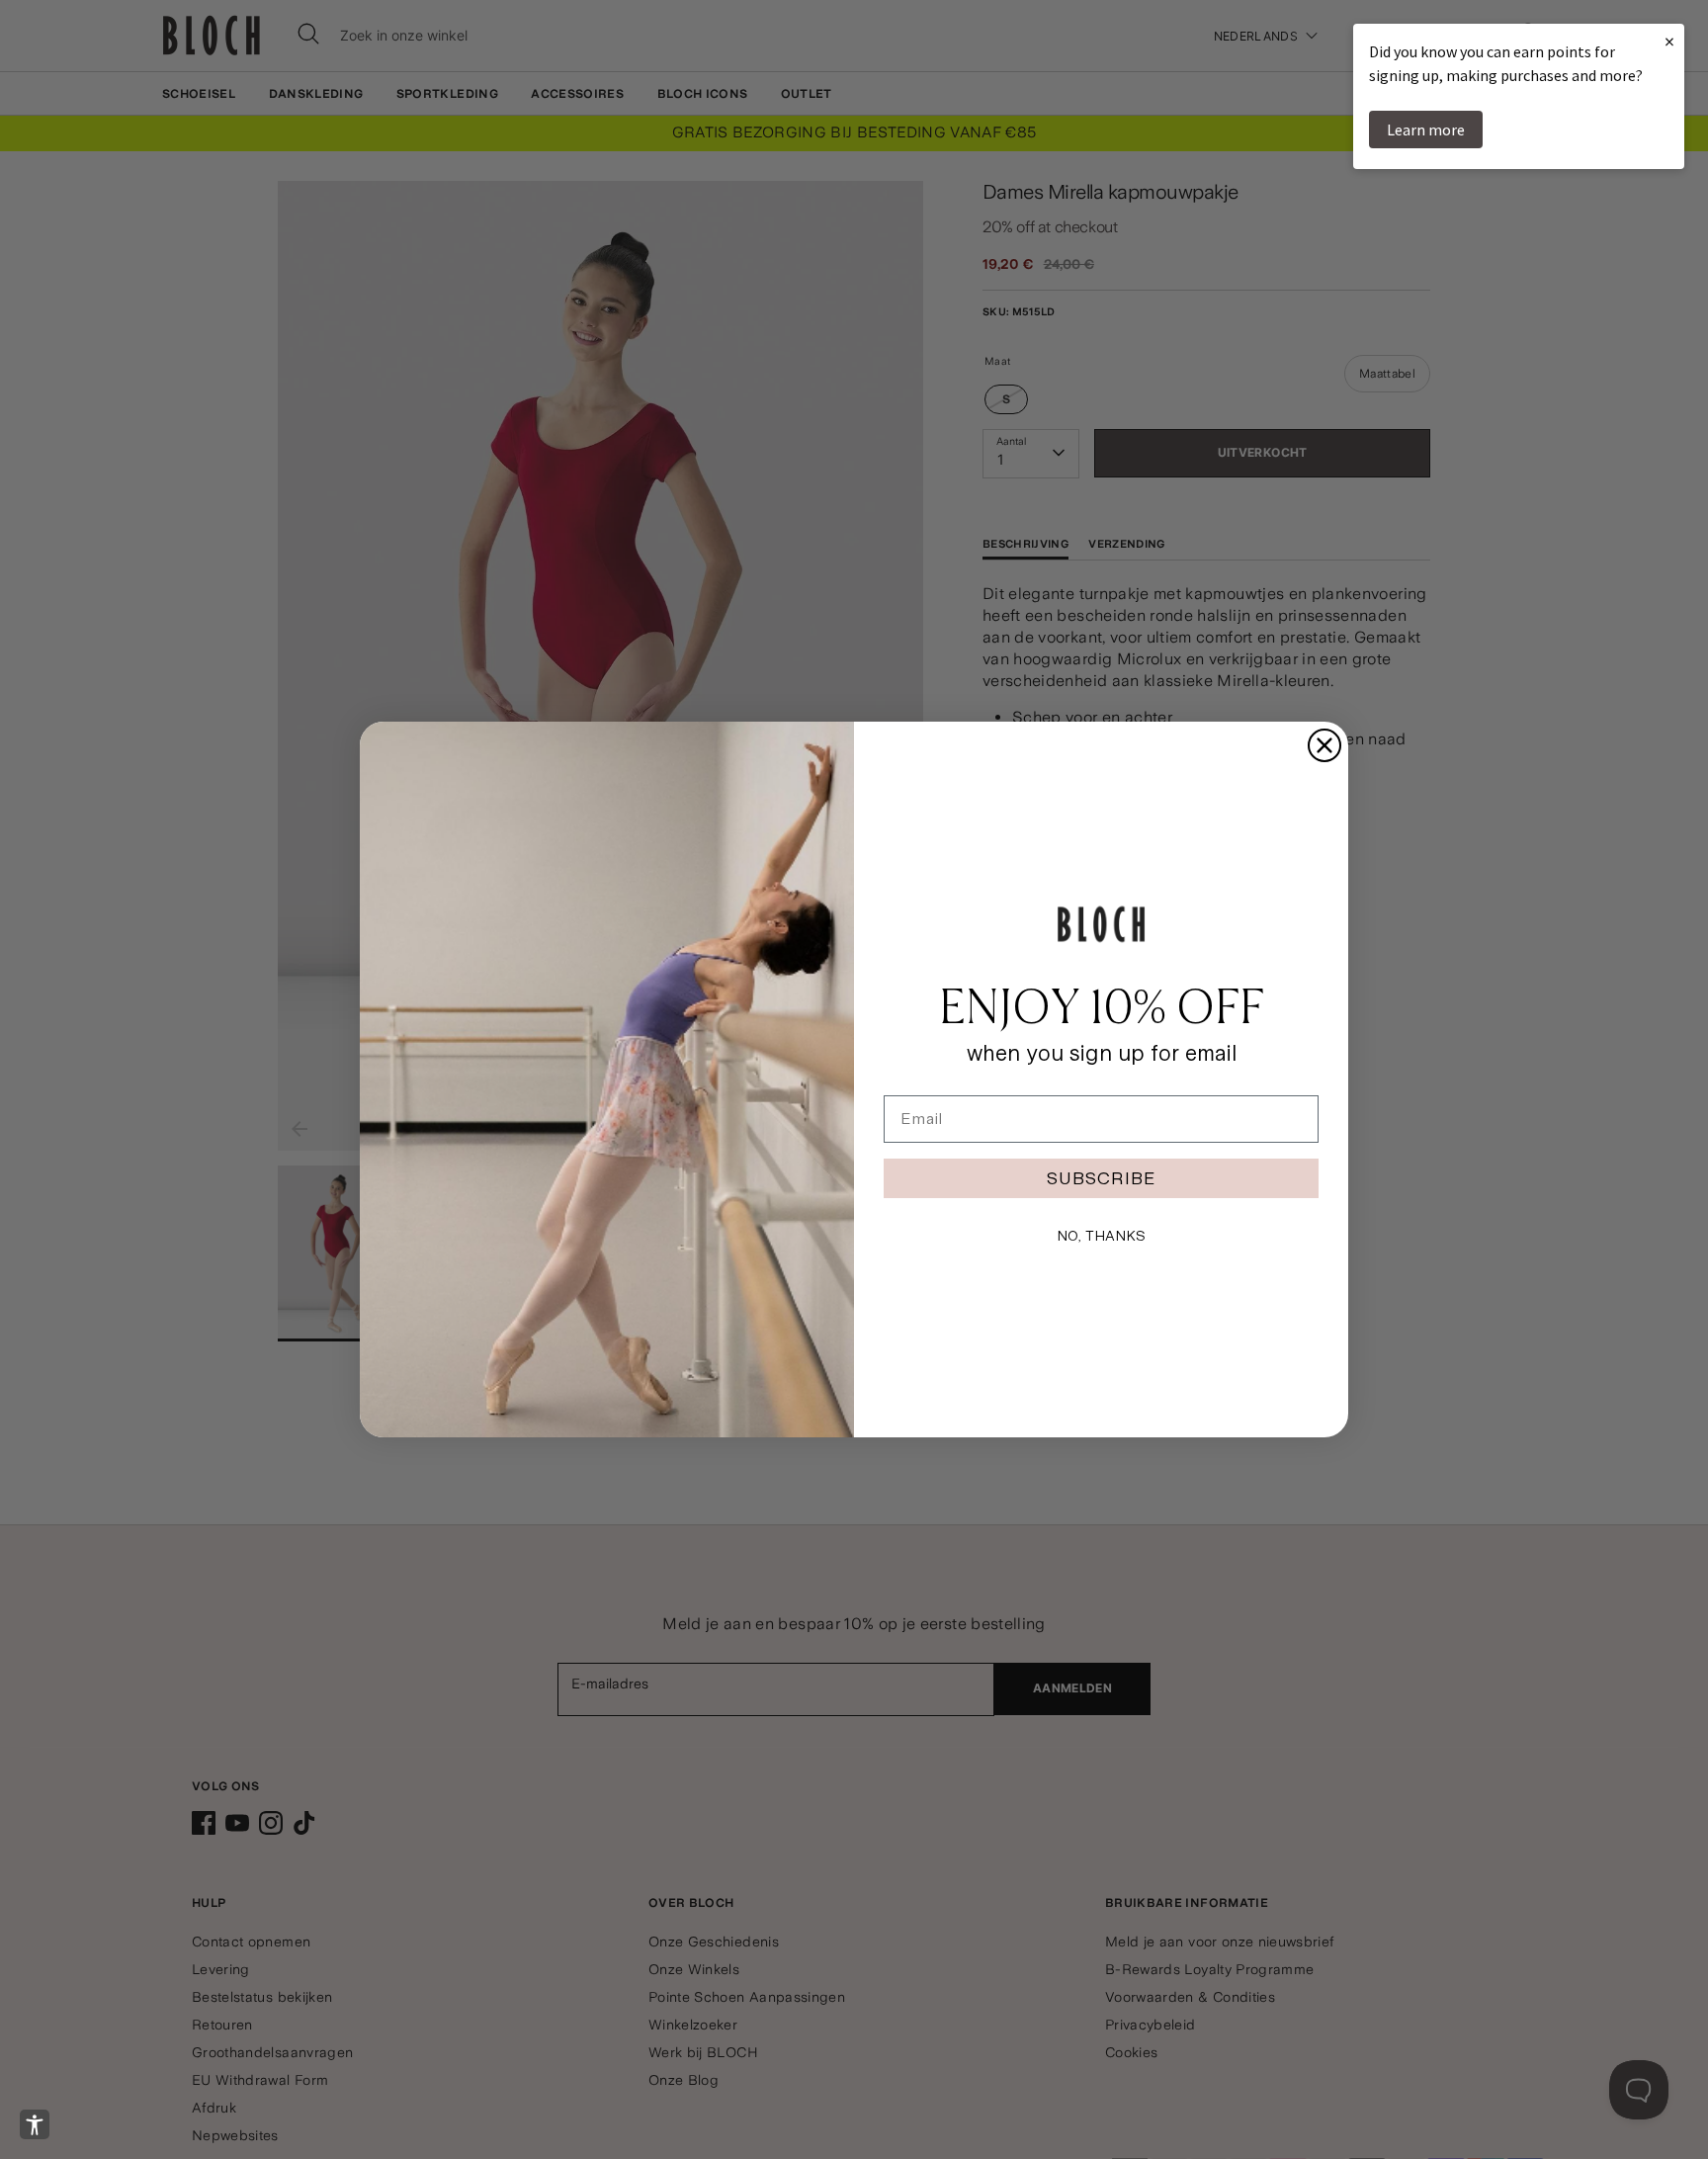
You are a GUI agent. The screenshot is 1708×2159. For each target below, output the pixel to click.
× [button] (1669, 41)
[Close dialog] (1324, 745)
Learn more (1426, 130)
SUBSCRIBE (1101, 1178)
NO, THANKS (1101, 1236)
